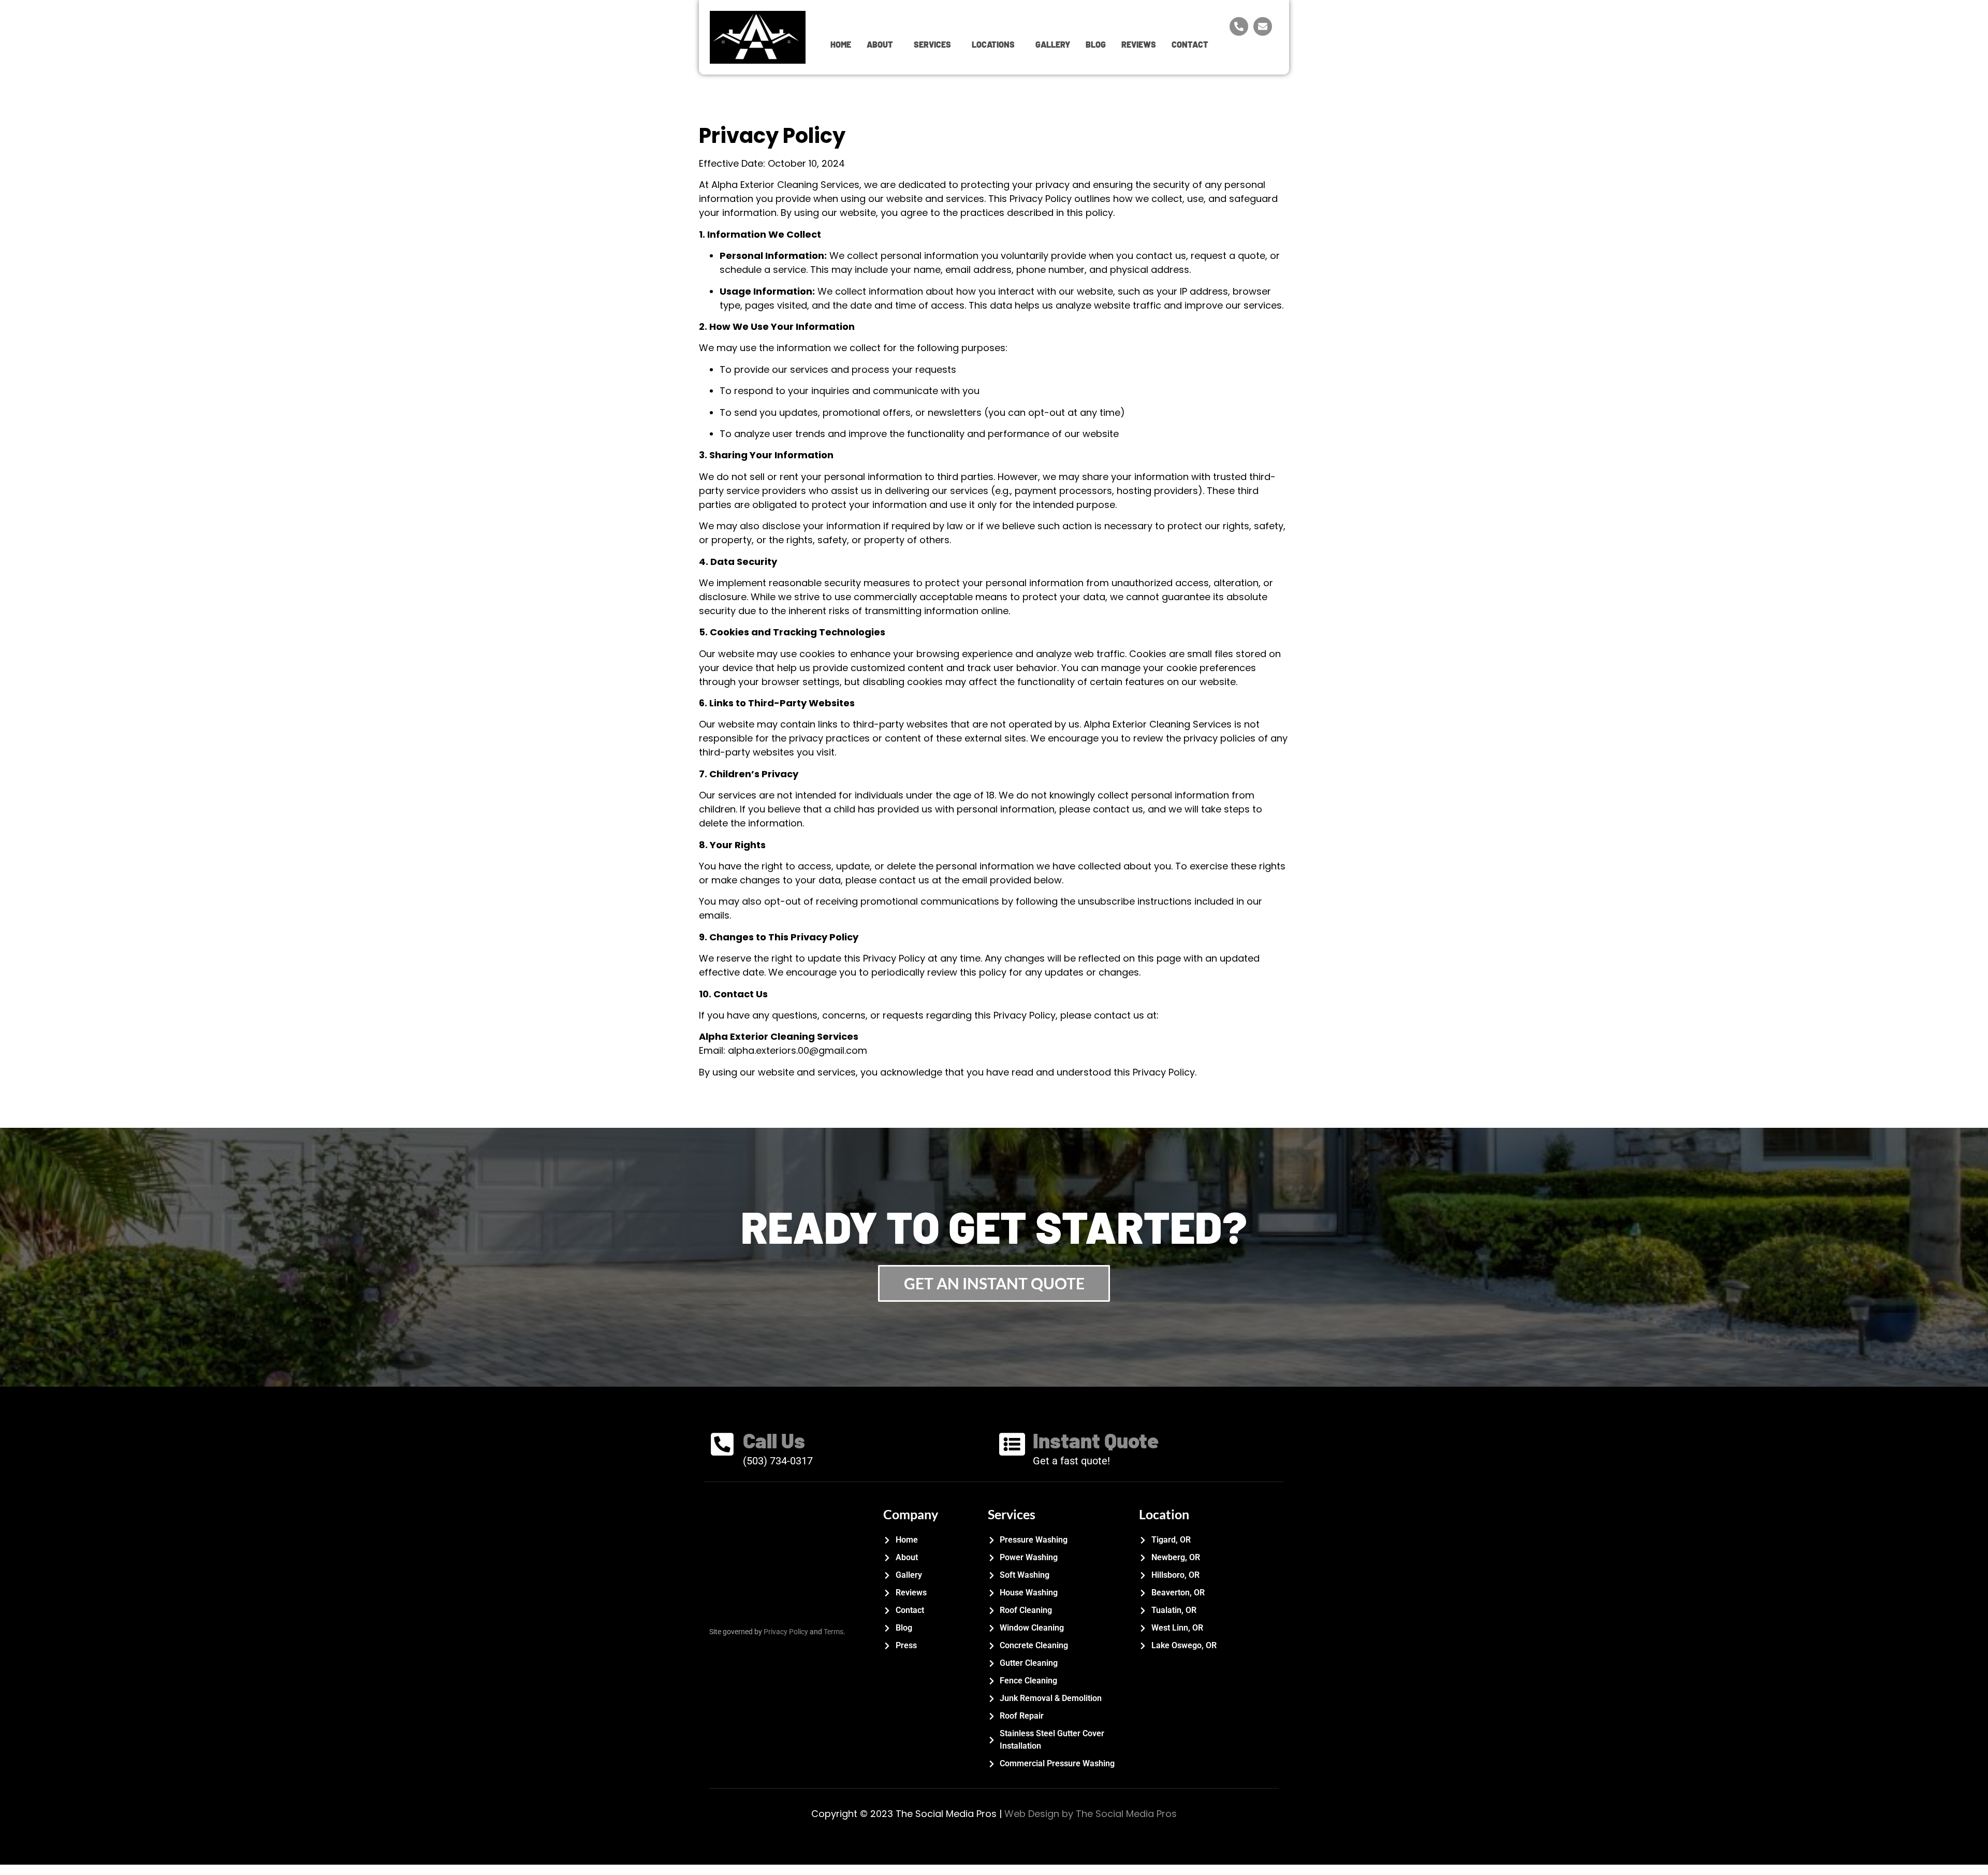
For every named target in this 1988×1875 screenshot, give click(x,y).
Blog (1096, 44)
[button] (882, 45)
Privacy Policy (786, 1632)
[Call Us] (722, 1446)
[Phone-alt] (1239, 26)
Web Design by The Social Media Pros (1091, 1814)
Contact (1190, 44)
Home (841, 44)
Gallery (1053, 44)
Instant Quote (1096, 1440)
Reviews (1139, 44)
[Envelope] (1263, 26)
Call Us (774, 1440)
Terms (834, 1632)
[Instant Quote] (1012, 1446)
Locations (993, 44)
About (880, 44)
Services (932, 44)
